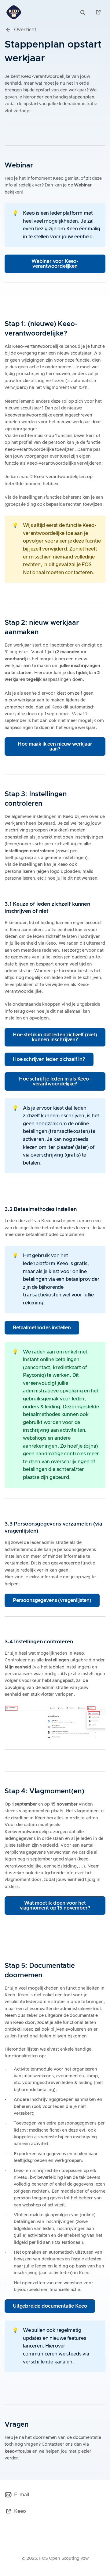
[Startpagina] (14, 12)
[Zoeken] (84, 12)
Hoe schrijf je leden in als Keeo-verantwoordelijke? (55, 1081)
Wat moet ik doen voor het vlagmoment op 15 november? (55, 1906)
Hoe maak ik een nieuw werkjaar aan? (55, 747)
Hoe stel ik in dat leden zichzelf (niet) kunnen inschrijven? (55, 1037)
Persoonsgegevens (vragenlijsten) (52, 1600)
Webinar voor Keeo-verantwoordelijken (55, 264)
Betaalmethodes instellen (42, 1328)
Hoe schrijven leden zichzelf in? (49, 1059)
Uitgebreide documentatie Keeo (50, 2306)
